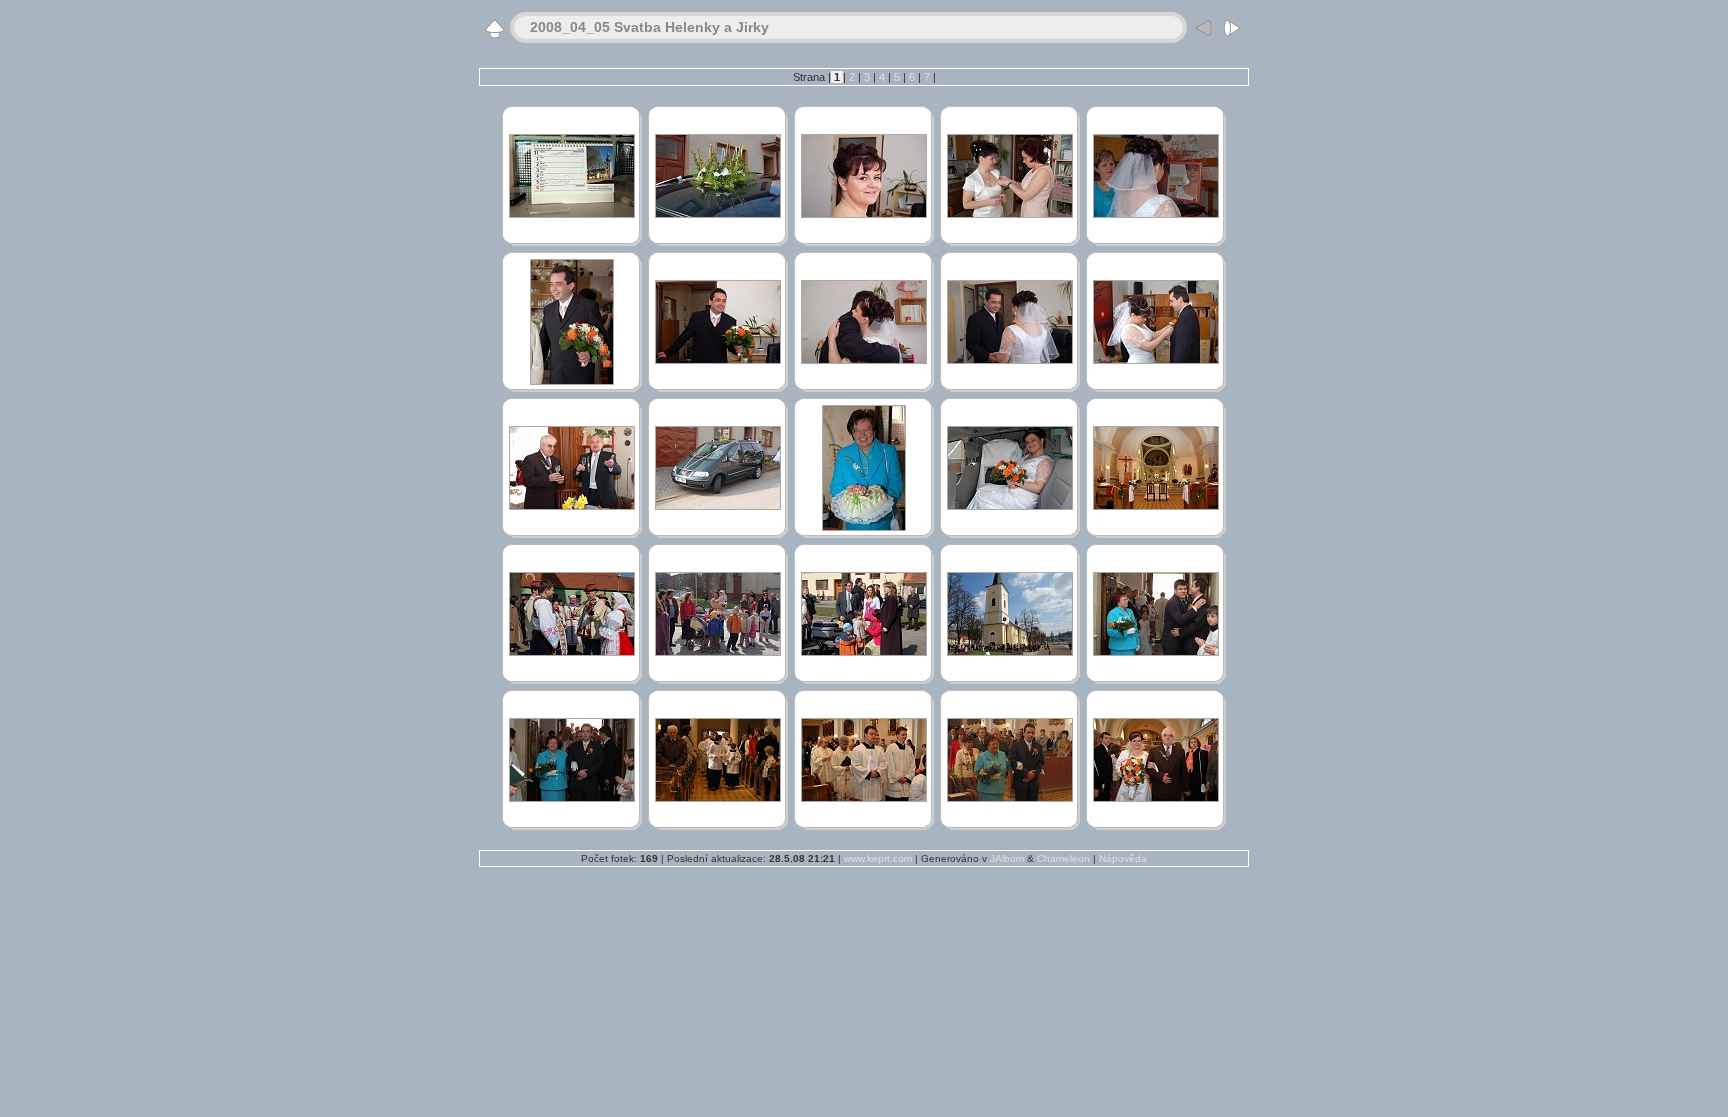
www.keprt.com (878, 858)
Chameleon (1063, 858)
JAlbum (1007, 858)
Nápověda (1123, 858)
